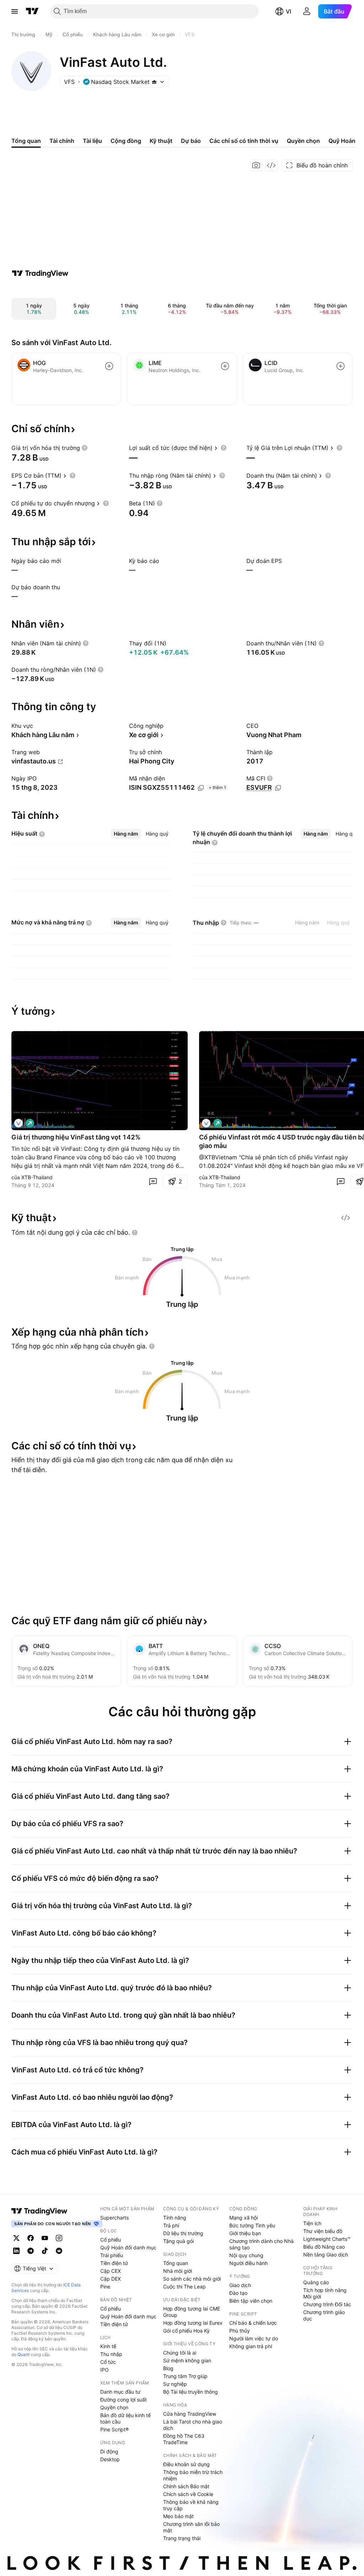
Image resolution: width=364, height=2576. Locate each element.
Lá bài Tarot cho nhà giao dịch (193, 2425)
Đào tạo (238, 2293)
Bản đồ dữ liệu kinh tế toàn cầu (125, 2418)
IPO (105, 2370)
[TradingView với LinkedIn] (16, 2251)
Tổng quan (176, 2263)
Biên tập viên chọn (251, 2301)
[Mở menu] (15, 11)
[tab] (126, 834)
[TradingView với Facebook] (31, 2238)
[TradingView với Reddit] (59, 2251)
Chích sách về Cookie (188, 2494)
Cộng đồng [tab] (126, 141)
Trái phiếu (112, 2255)
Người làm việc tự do (254, 2338)
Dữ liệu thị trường (183, 2233)
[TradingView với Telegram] (31, 2251)
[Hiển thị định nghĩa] (85, 448)
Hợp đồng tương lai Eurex (193, 2323)
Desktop (110, 2459)
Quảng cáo (316, 2282)
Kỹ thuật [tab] (161, 141)
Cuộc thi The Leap (184, 2287)
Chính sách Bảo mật (186, 2486)
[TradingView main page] (39, 2211)
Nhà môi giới (178, 2271)
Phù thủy (240, 2331)
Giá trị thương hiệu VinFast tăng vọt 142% (76, 1137)
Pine (105, 2287)
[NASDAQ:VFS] (18, 1123)
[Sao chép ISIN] (201, 788)
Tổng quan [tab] (26, 141)
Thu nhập (111, 2354)
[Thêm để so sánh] (109, 366)
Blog (168, 2368)
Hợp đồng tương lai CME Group (192, 2312)
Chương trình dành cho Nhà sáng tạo (261, 2244)
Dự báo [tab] (191, 141)
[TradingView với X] (16, 2238)
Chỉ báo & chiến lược (253, 2323)
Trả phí (171, 2225)
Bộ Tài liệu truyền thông (191, 2392)
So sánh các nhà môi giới (192, 2279)
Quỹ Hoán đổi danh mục (128, 2247)
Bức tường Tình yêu (252, 2225)
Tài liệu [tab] (92, 141)
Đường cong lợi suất (124, 2400)
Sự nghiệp (175, 2384)
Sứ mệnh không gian (187, 2360)
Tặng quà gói (178, 2241)
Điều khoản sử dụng (186, 2464)
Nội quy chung (246, 2255)
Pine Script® (114, 2429)
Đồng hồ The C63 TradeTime (184, 2439)
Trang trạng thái (182, 2538)
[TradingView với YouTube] (45, 2238)
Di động (109, 2451)
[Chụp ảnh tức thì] (256, 165)
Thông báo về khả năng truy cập (191, 2505)
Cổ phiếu (111, 2240)
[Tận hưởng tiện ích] (271, 165)
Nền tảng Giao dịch (326, 2255)
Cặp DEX (111, 2279)
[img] (154, 82)
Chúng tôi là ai (180, 2353)
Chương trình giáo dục (324, 2315)
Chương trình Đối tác (327, 2304)
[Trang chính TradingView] (32, 11)
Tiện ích (312, 2223)
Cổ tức (108, 2362)
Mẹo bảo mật (178, 2516)
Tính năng (175, 2218)
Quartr (24, 2354)
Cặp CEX (111, 2271)
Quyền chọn (114, 2407)
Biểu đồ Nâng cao (324, 2247)
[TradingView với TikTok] (45, 2251)
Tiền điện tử (114, 2263)
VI (288, 11)
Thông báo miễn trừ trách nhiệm (193, 2475)
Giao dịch (240, 2285)
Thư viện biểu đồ (323, 2231)
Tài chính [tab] (62, 141)
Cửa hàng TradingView (190, 2414)
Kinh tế (108, 2346)
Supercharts (114, 2218)
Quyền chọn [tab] (303, 141)
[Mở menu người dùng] (307, 11)
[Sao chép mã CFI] (278, 788)
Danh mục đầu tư (120, 2392)
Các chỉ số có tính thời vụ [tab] (244, 141)
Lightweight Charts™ (327, 2239)
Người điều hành (248, 2263)
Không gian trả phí (251, 2346)
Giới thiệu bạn (245, 2233)
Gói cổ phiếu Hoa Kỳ (186, 2331)
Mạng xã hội (243, 2218)
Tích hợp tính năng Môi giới (325, 2293)
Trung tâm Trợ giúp (185, 2376)
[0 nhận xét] (153, 1181)
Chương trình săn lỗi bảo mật (191, 2527)
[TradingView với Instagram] (59, 2238)
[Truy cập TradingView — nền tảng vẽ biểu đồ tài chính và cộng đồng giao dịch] (40, 273)
